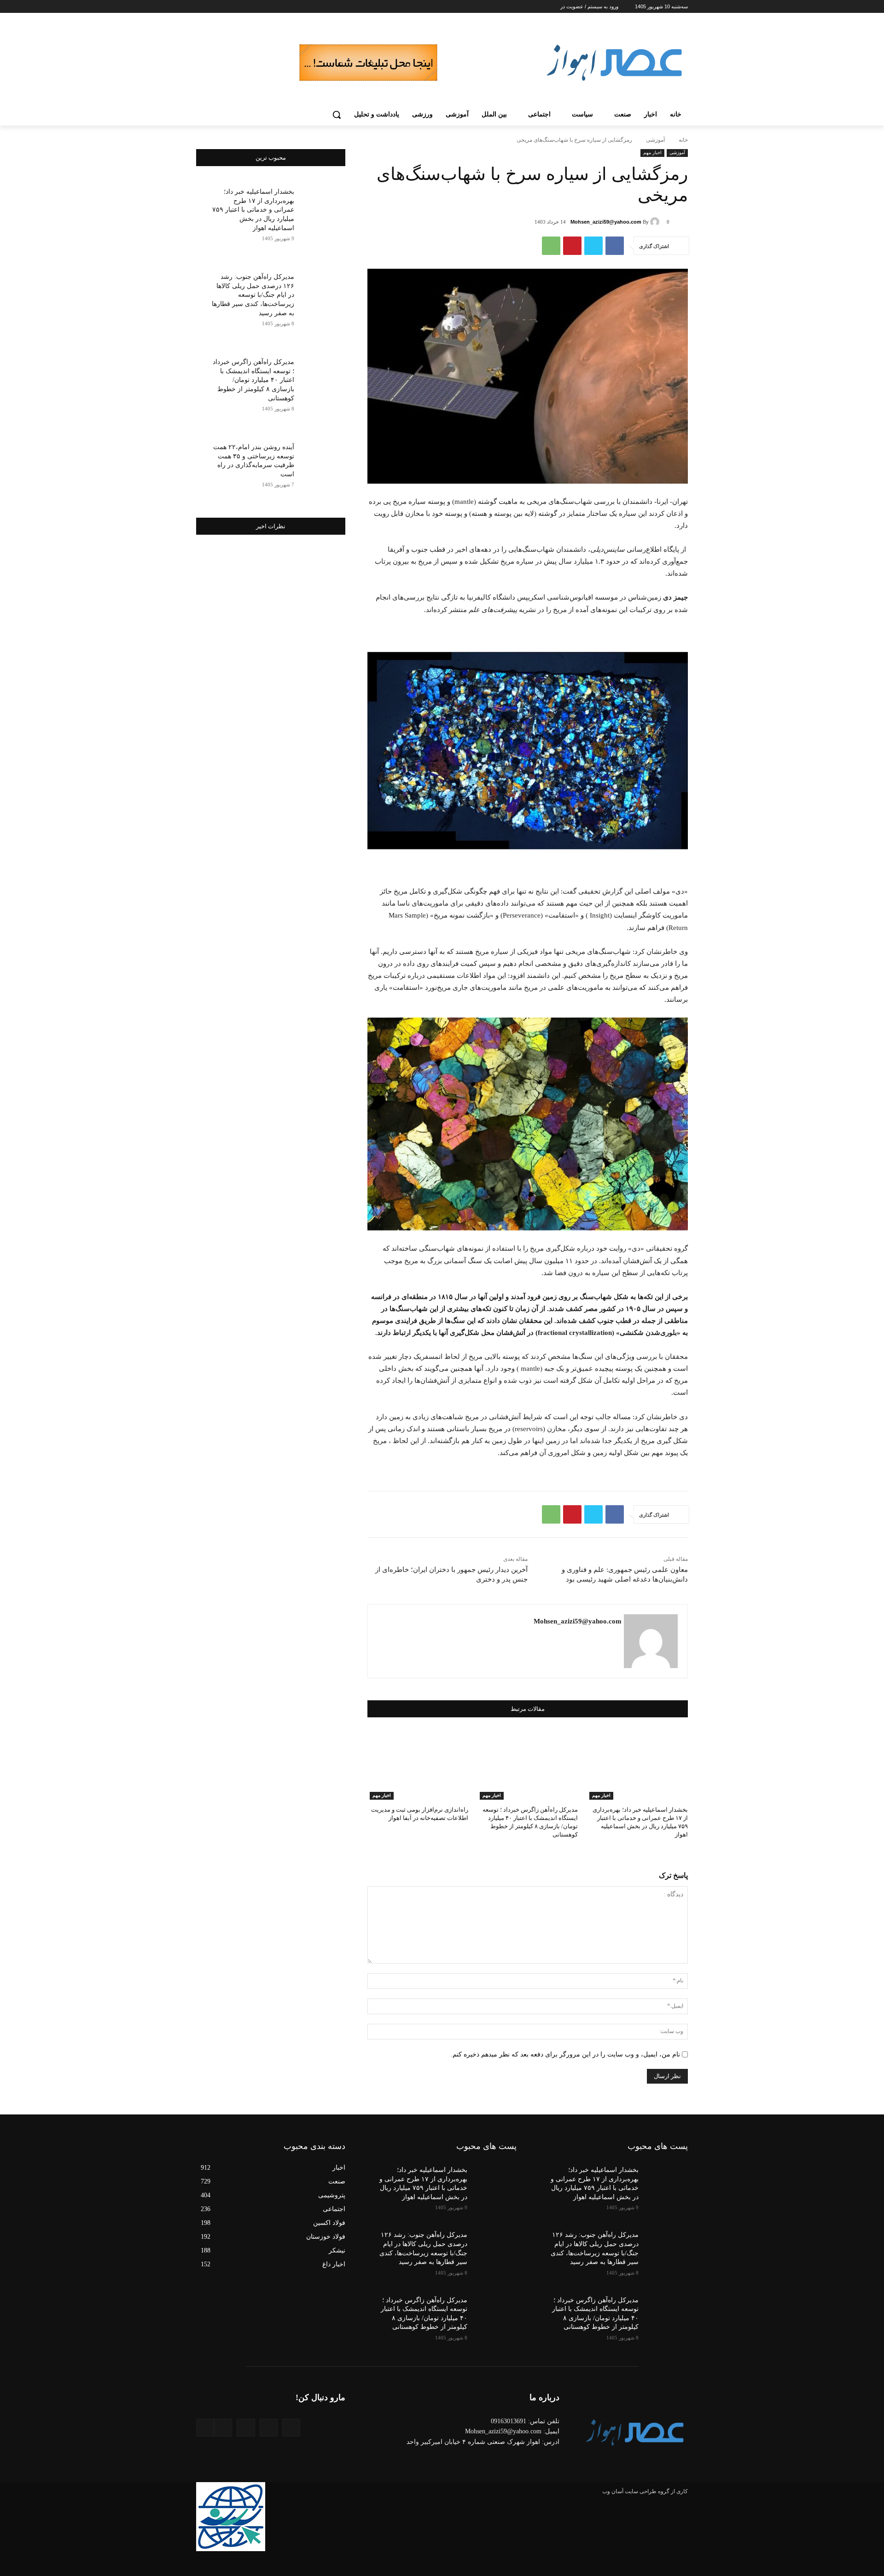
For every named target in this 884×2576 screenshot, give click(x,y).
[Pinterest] (572, 246)
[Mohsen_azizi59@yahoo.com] (656, 222)
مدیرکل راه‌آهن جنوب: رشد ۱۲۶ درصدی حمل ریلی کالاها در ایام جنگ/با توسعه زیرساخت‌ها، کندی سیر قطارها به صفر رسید (253, 295)
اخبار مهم (652, 153)
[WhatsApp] (551, 246)
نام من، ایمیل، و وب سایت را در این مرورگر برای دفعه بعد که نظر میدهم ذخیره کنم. (565, 2054)
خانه (683, 140)
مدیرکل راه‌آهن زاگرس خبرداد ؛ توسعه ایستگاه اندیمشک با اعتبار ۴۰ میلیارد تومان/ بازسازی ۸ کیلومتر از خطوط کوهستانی (253, 380)
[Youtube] (201, 7)
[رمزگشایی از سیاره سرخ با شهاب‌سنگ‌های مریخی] (528, 751)
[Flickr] (246, 2428)
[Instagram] (237, 7)
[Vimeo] (212, 7)
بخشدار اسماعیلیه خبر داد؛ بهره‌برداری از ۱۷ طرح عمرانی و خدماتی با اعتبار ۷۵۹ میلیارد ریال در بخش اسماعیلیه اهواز (253, 210)
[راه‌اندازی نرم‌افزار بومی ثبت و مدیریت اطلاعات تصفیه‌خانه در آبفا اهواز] (418, 1765)
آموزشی (655, 140)
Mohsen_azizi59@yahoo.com (606, 222)
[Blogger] (291, 2428)
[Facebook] (250, 7)
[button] (337, 115)
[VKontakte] (205, 2428)
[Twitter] (225, 7)
